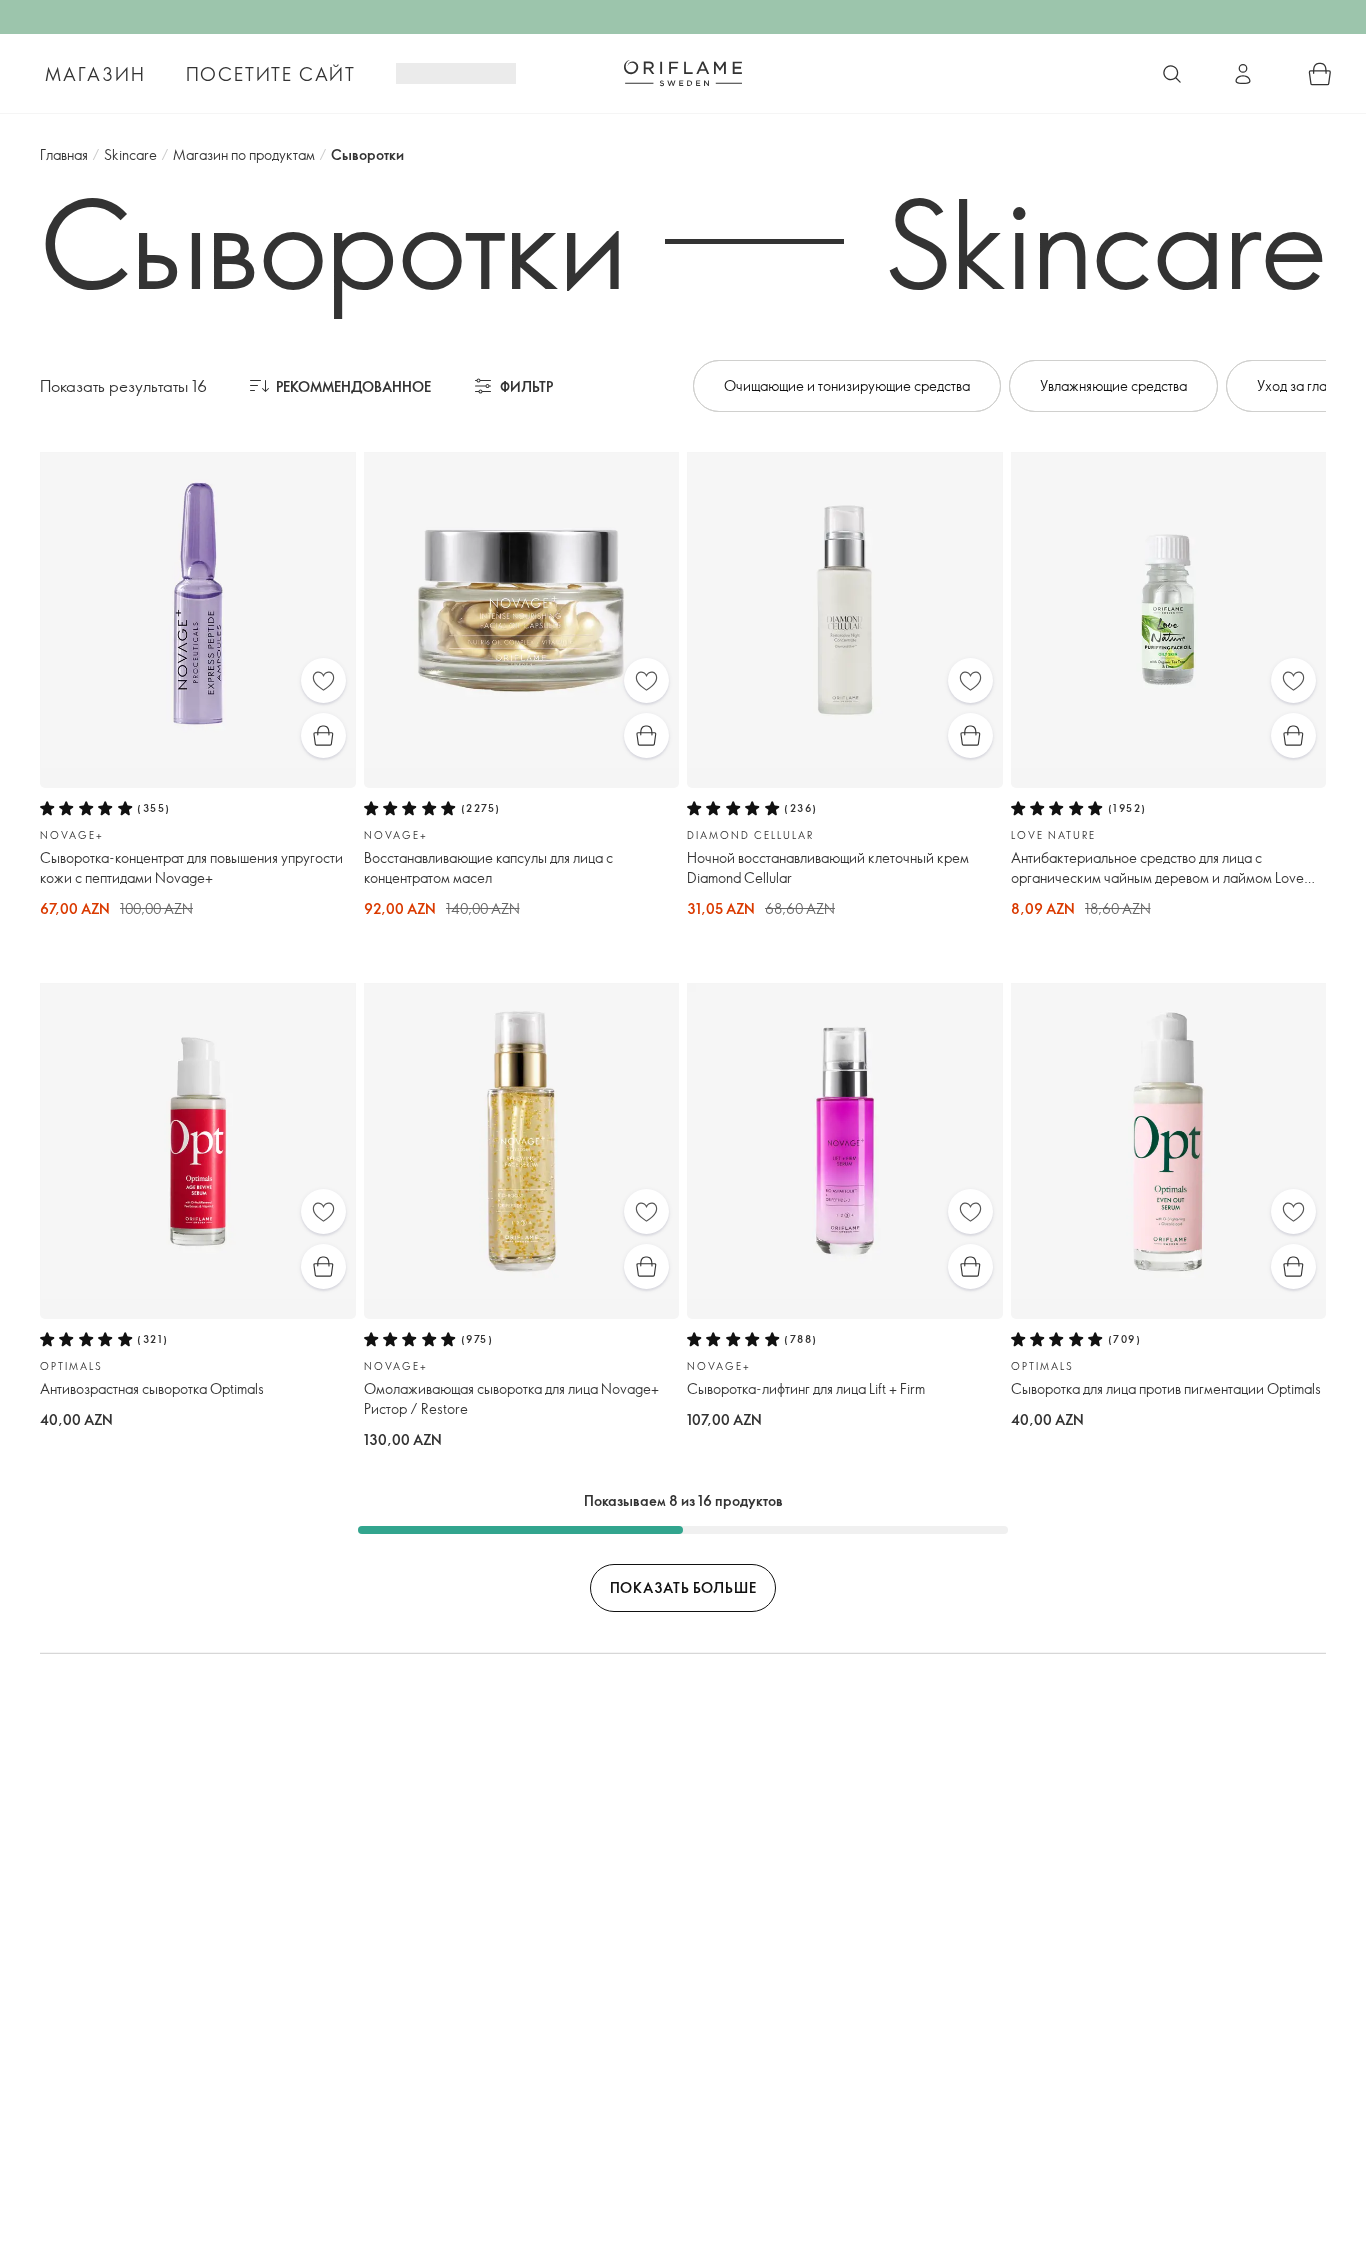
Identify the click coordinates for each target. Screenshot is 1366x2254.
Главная (64, 154)
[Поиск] (1172, 74)
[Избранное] (323, 680)
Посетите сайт (271, 74)
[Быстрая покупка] (323, 735)
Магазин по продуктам (244, 154)
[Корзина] (1320, 74)
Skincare (130, 154)
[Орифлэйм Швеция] (683, 73)
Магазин (95, 74)
